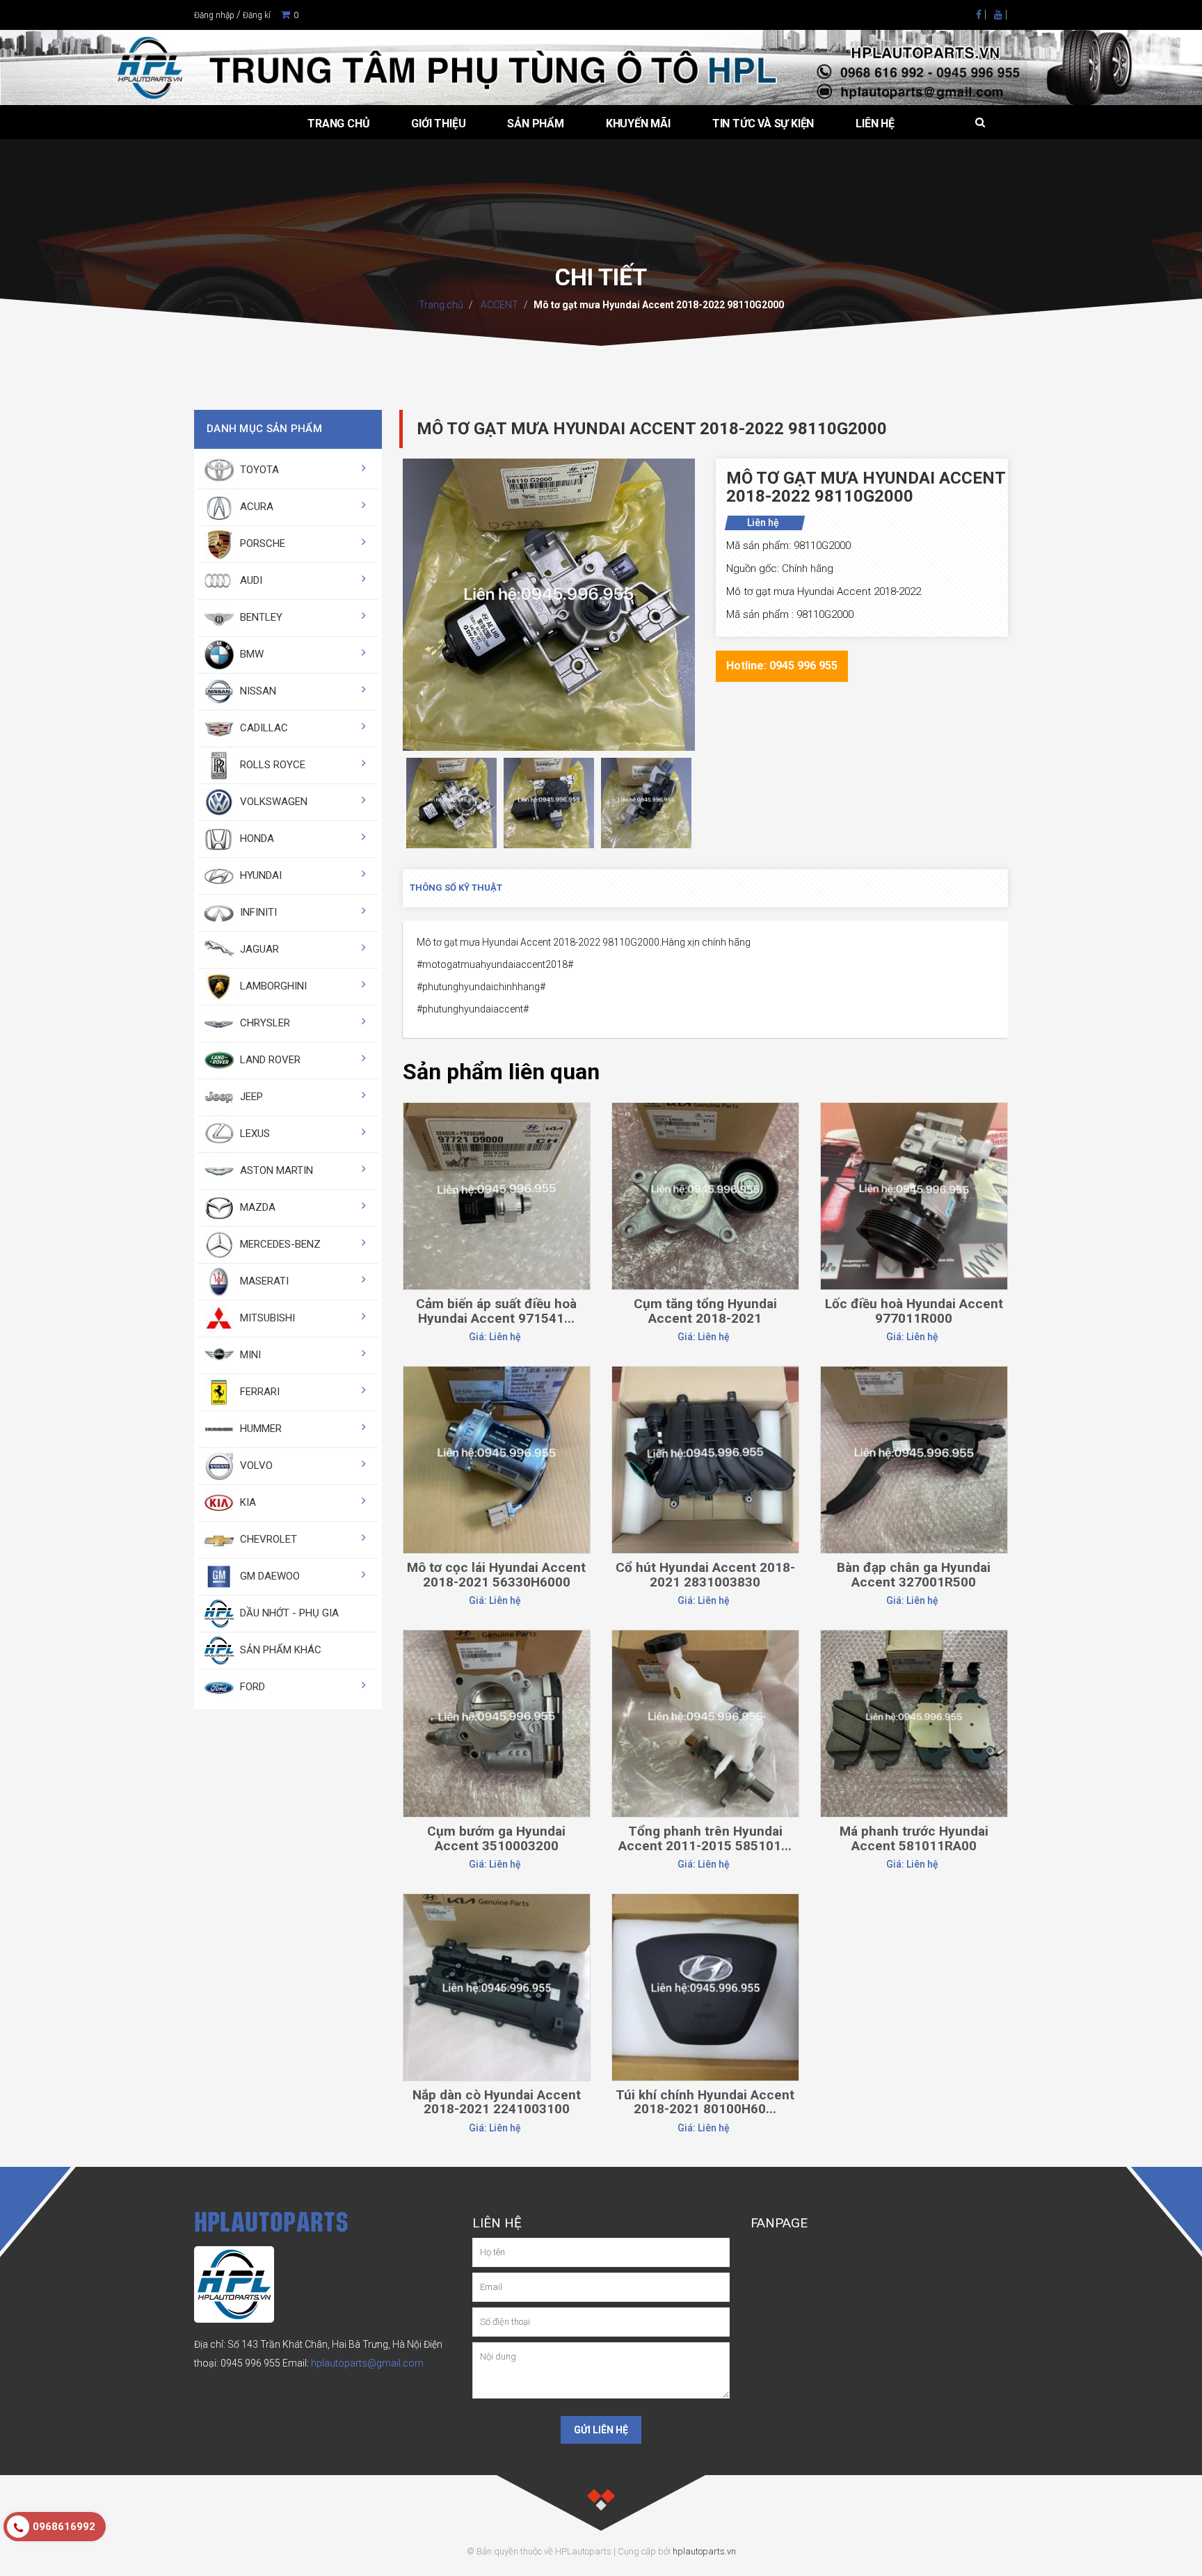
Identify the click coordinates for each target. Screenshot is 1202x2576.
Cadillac (263, 728)
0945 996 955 (250, 2363)
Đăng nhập (214, 15)
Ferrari (258, 1392)
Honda (256, 838)
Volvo (255, 1465)
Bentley (260, 617)
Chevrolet (267, 1539)
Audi (250, 580)
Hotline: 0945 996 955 (782, 666)
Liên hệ (875, 124)
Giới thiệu (438, 124)
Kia (247, 1502)
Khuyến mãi (638, 124)
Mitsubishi (266, 1318)
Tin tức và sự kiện (763, 124)
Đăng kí (257, 15)
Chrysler (264, 1023)
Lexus (254, 1134)
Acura (255, 507)
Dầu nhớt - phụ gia (288, 1613)
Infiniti (257, 912)
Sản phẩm (535, 124)
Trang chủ (338, 124)
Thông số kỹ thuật (456, 888)
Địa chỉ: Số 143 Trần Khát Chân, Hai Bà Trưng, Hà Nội (308, 2344)
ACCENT (498, 305)
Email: (353, 2363)
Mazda (256, 1207)
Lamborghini (272, 986)
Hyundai (259, 875)
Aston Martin (275, 1170)
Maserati (263, 1281)
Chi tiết (496, 1137)
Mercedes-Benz (279, 1244)
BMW (250, 654)
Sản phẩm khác (279, 1650)
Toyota (258, 470)
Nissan (257, 691)
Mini (249, 1355)
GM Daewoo (269, 1576)
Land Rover (269, 1060)
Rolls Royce (271, 765)
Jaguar (258, 949)
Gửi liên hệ (601, 2430)
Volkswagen (272, 802)
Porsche (261, 543)
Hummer (259, 1429)
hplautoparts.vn (704, 2551)
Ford (251, 1687)
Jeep (250, 1097)
